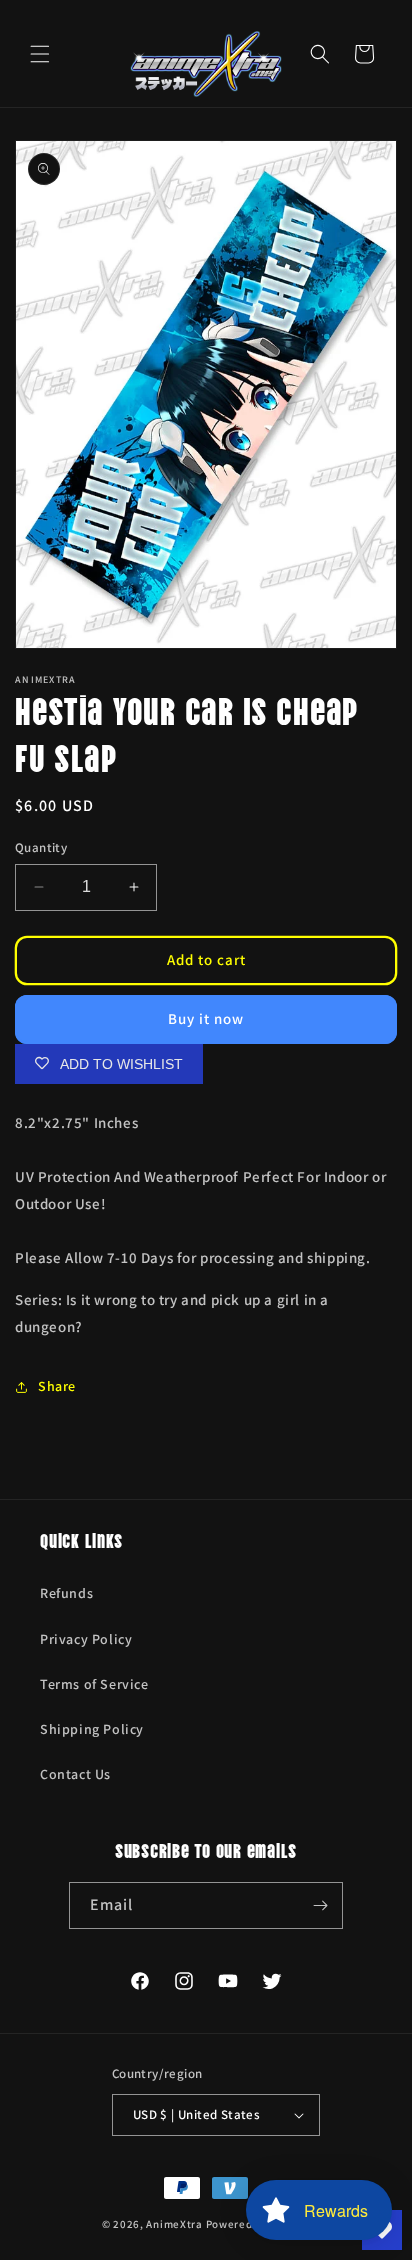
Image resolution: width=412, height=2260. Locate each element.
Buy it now (206, 1018)
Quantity (41, 847)
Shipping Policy (92, 1729)
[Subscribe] (320, 1905)
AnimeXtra (174, 2224)
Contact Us (75, 1774)
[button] (40, 54)
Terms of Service (94, 1684)
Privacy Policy (86, 1639)
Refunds (66, 1593)
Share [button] (57, 1386)
